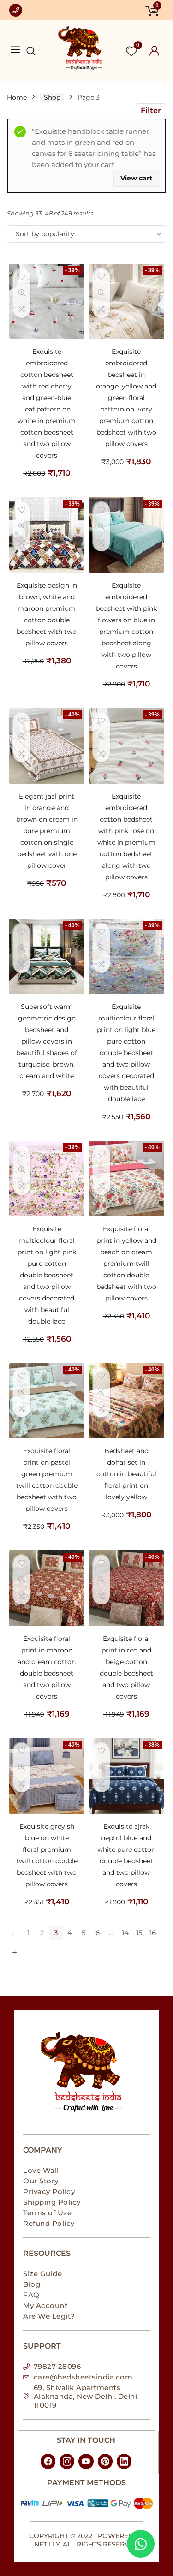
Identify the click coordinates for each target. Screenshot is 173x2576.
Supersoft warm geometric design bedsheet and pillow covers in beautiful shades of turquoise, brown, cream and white (47, 1041)
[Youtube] (86, 2461)
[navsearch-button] (26, 52)
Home (17, 97)
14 (125, 1933)
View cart (136, 178)
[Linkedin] (124, 2461)
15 (139, 1933)
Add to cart (47, 482)
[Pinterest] (105, 2461)
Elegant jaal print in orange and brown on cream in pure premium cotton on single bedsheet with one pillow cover (47, 831)
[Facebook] (48, 2461)
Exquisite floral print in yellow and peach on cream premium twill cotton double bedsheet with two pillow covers (126, 1264)
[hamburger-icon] (15, 50)
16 (153, 1933)
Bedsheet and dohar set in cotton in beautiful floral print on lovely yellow (126, 1474)
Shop (52, 97)
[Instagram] (67, 2461)
